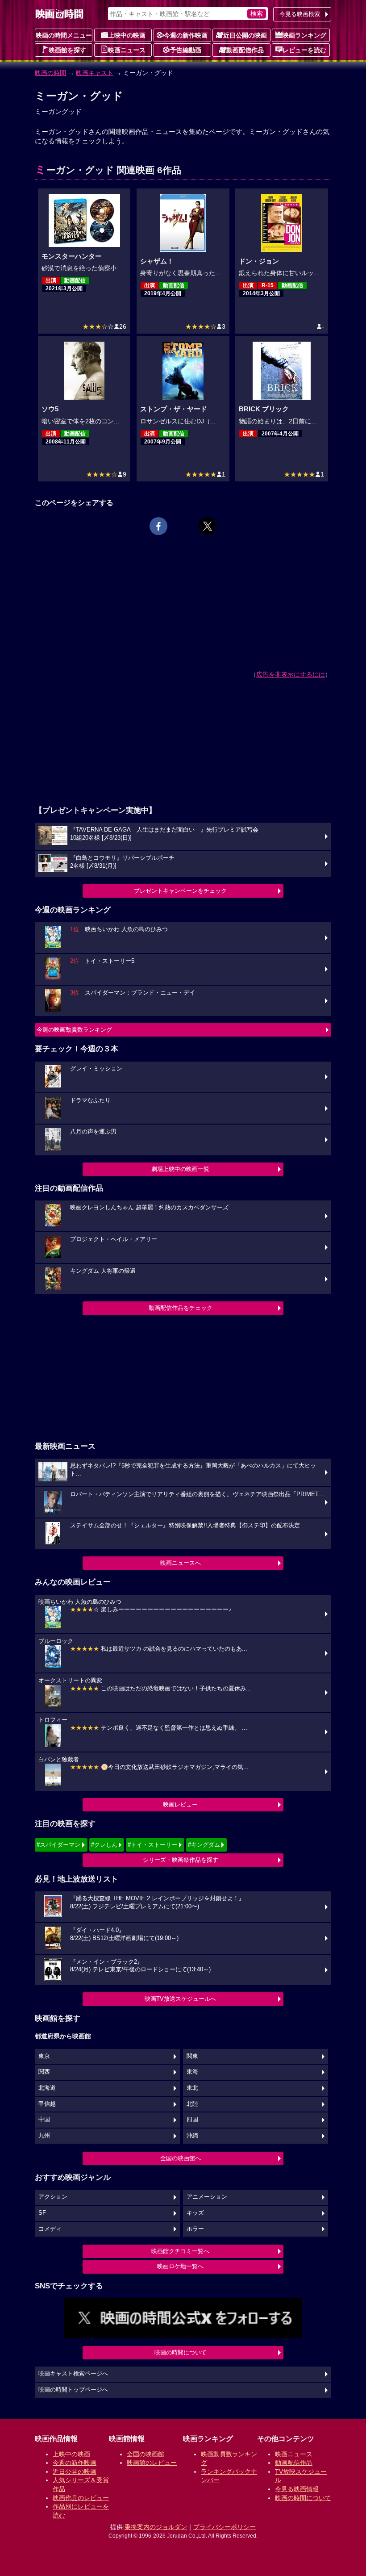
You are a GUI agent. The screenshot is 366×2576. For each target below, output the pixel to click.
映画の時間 (50, 73)
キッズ (195, 2213)
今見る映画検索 (300, 14)
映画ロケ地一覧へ (180, 2266)
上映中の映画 (127, 35)
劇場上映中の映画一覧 (180, 1169)
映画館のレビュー (152, 2463)
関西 (44, 2072)
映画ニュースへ (181, 1563)
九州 (44, 2136)
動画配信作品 (245, 50)
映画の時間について (181, 2352)
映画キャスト (95, 73)
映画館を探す (67, 50)
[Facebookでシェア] (158, 526)
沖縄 (192, 2136)
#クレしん (104, 1845)
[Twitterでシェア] (208, 526)
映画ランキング (304, 35)
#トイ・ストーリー (152, 1845)
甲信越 (47, 2104)
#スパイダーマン (58, 1845)
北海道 (47, 2088)
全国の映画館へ (181, 2158)
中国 (44, 2120)
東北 (192, 2088)
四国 (192, 2120)
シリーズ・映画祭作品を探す (181, 1860)
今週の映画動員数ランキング (74, 1030)
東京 (44, 2056)
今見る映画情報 (297, 2489)
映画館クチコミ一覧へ (180, 2251)
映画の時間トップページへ (73, 2390)
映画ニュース (127, 50)
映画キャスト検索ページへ (73, 2374)
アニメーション (207, 2197)
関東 (192, 2056)
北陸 (192, 2104)
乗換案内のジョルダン (156, 2527)
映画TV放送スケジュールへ (180, 1999)
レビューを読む (304, 50)
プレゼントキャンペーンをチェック (180, 891)
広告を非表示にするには (291, 674)
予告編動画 (186, 50)
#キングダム (204, 1845)
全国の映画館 (146, 2454)
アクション (53, 2197)
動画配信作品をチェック (181, 1308)
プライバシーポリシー (225, 2527)
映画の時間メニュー (64, 35)
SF (42, 2213)
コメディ (50, 2229)
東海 (192, 2072)
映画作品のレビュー (81, 2498)
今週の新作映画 (186, 35)
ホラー (195, 2229)
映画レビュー (180, 1804)
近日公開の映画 (245, 35)
